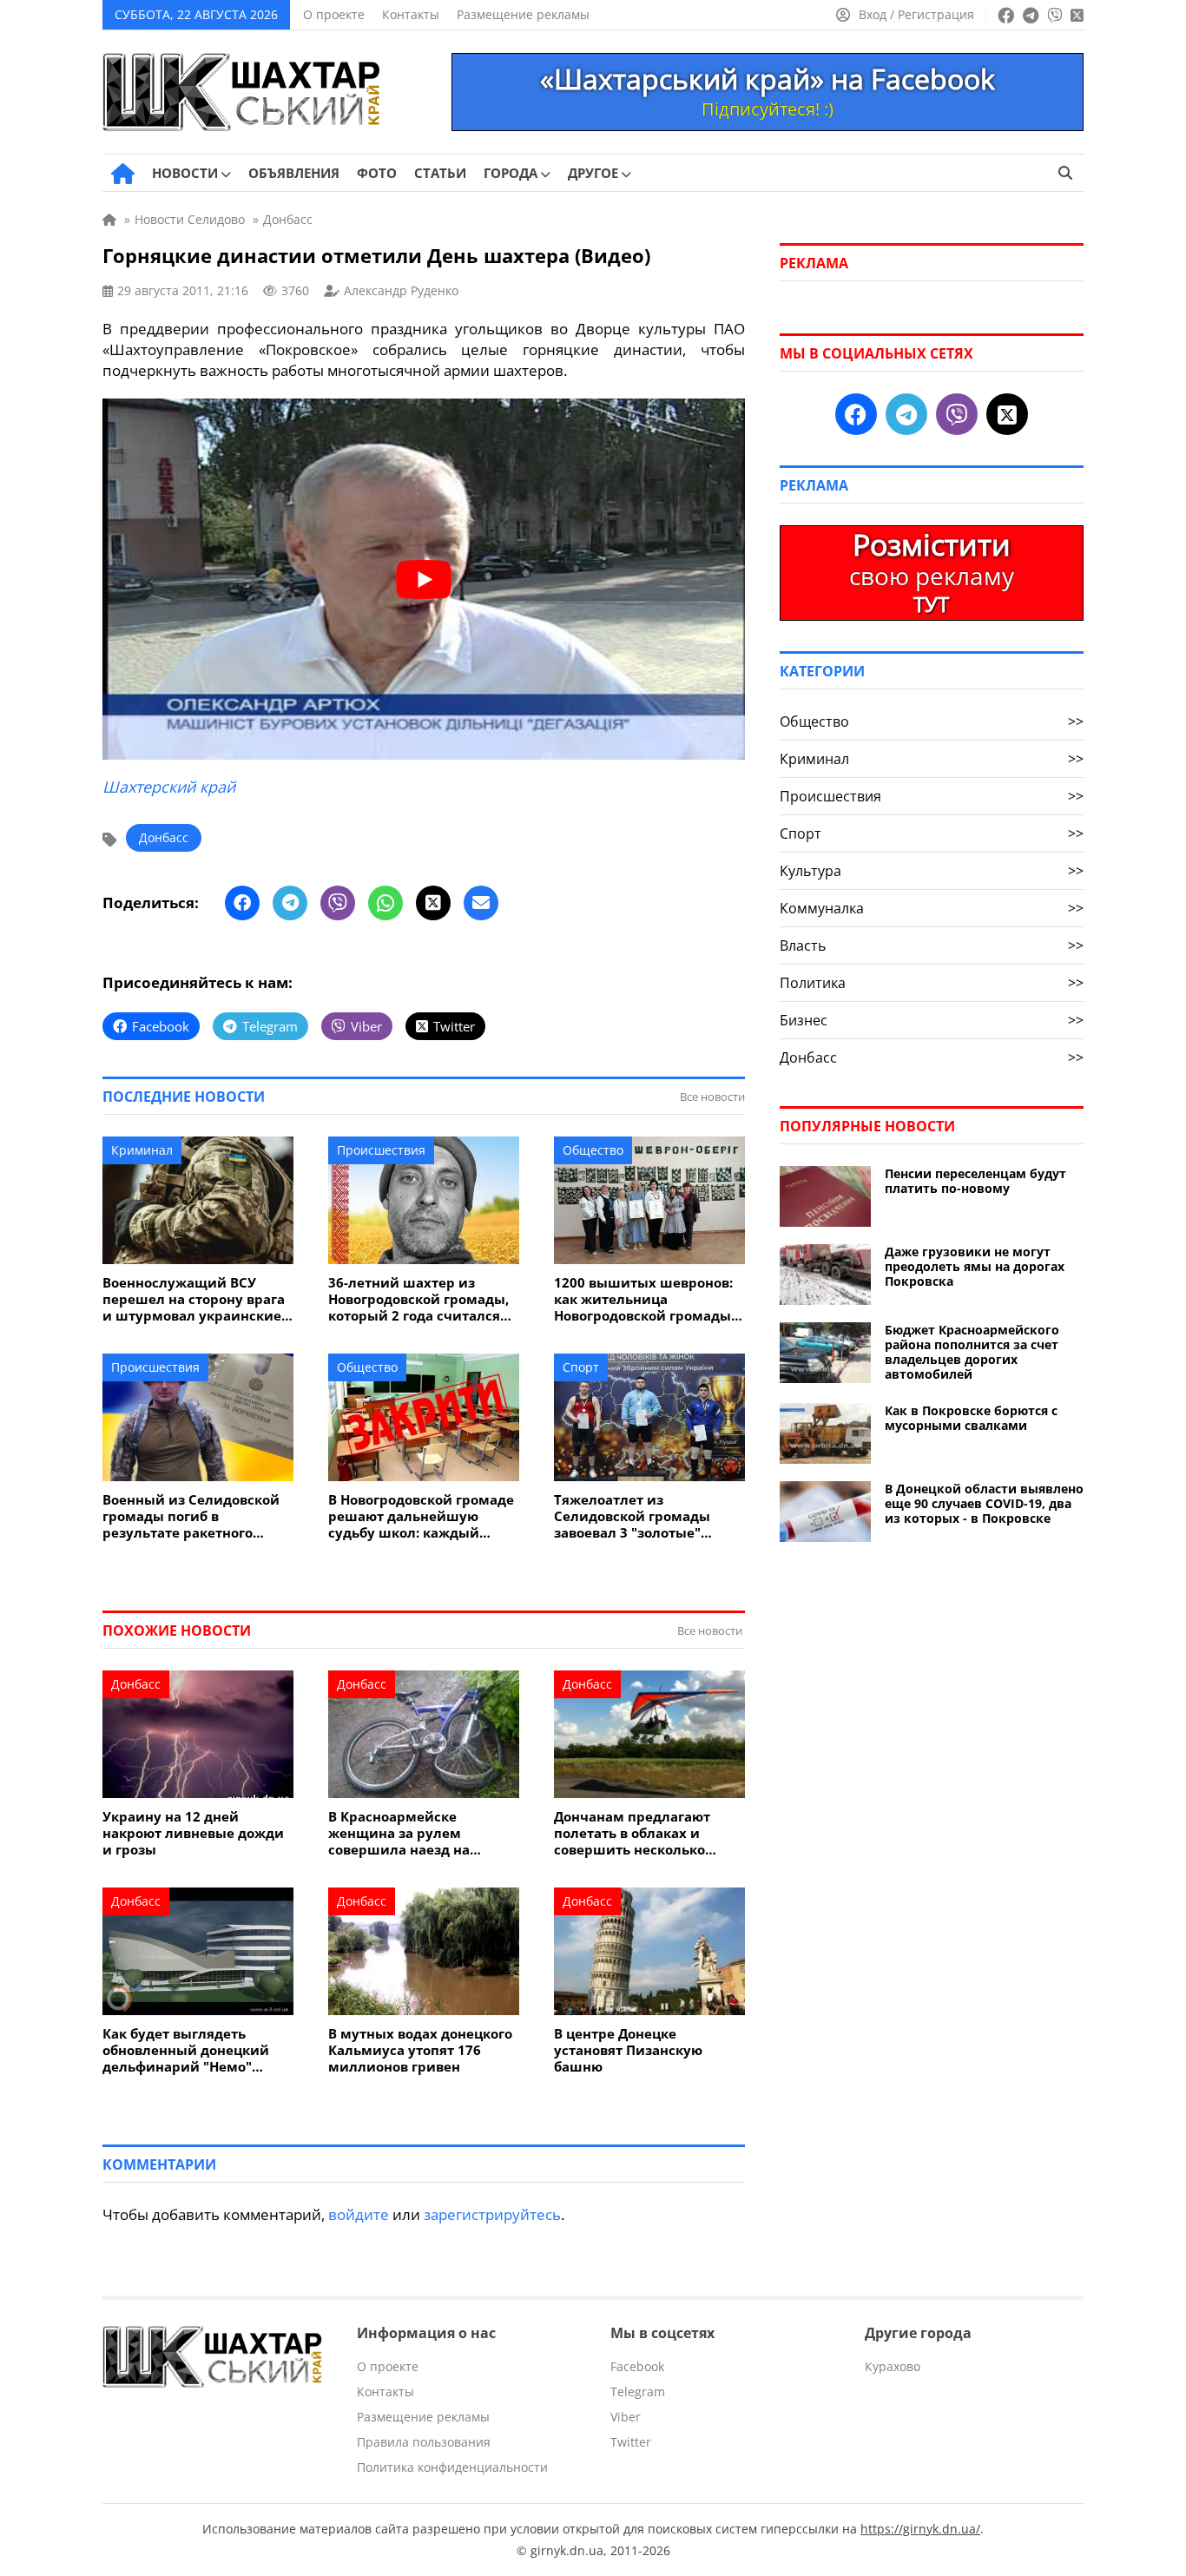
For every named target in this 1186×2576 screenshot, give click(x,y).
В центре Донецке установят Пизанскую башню (628, 2050)
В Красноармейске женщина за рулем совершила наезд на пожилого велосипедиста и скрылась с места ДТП (423, 1833)
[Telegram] (290, 903)
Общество (593, 1150)
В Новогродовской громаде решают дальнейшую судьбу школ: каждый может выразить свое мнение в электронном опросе (421, 1516)
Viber (626, 2417)
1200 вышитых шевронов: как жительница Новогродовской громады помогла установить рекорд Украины (643, 1299)
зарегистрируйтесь (492, 2214)
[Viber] (338, 903)
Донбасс (164, 837)
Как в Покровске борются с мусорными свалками (971, 1418)
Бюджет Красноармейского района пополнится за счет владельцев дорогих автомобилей (972, 1352)
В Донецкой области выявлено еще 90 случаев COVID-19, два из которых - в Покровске (984, 1503)
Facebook (637, 2366)
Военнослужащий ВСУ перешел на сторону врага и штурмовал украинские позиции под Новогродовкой (194, 1299)
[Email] (481, 903)
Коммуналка (932, 908)
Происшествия (381, 1150)
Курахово (893, 2366)
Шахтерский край (169, 787)
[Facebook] (242, 903)
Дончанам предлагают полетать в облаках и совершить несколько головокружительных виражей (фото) (632, 1833)
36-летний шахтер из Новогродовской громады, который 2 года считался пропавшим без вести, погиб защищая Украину (418, 1299)
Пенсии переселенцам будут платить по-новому (975, 1181)
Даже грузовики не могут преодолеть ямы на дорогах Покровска (975, 1266)
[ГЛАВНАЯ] (123, 174)
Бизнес (932, 1020)
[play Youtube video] (424, 579)
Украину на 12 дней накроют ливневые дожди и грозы (193, 1833)
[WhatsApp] (385, 903)
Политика (932, 983)
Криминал (142, 1150)
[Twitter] (433, 903)
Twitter (631, 2442)
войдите (359, 2214)
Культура (932, 871)
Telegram (638, 2392)
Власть (932, 945)
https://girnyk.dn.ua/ (920, 2529)
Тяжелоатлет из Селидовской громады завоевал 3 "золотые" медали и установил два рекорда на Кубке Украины (647, 1516)
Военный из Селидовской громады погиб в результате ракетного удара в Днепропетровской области (196, 1516)
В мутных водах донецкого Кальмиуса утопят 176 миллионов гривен (420, 2050)
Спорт (581, 1367)
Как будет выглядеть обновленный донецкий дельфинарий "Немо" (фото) (186, 2050)
